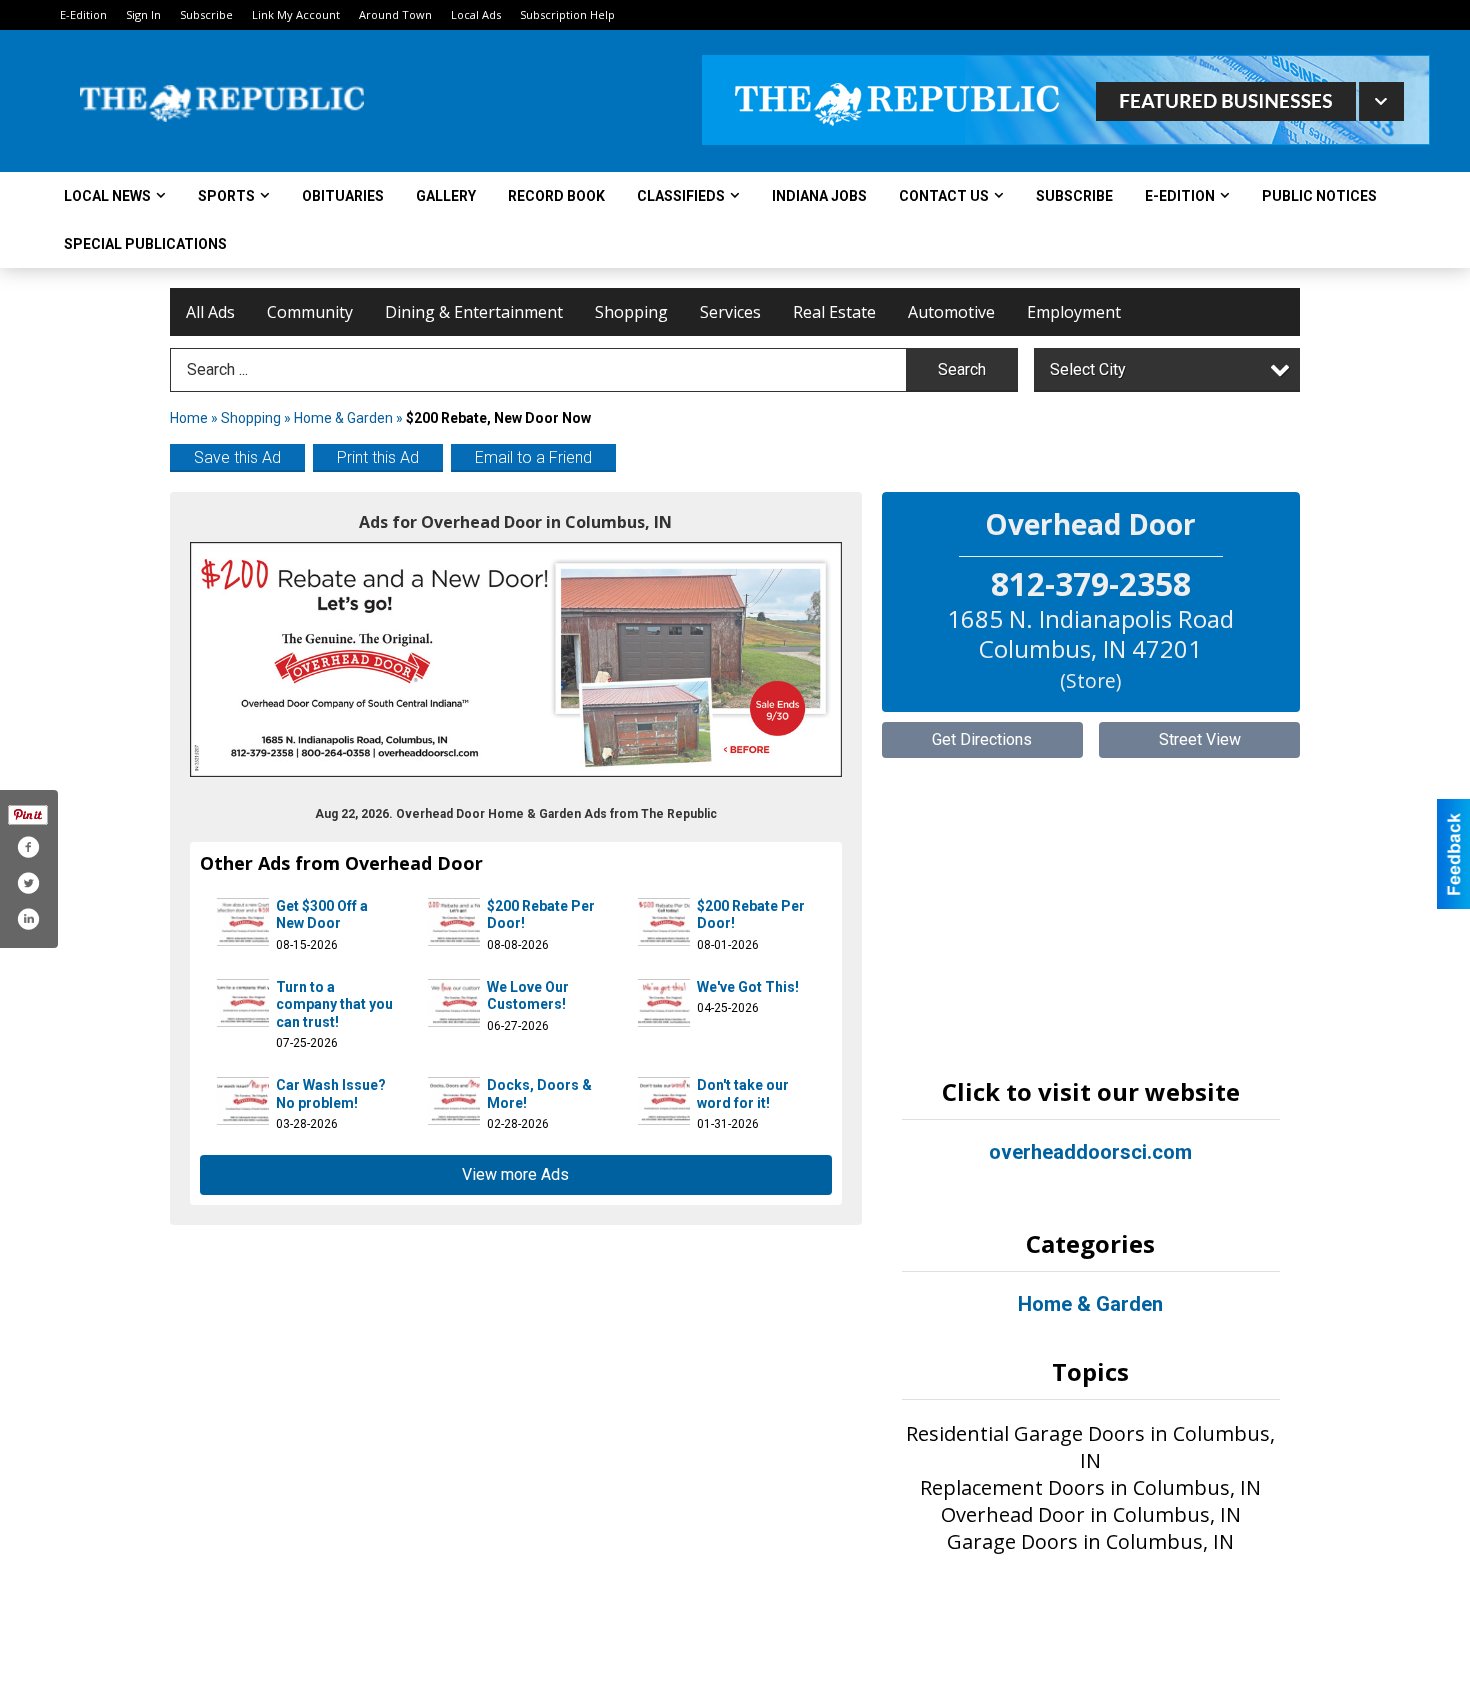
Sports (226, 196)
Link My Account (296, 14)
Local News (107, 196)
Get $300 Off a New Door (322, 915)
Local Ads (476, 14)
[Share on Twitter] (28, 883)
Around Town (395, 14)
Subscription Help (567, 14)
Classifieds (681, 196)
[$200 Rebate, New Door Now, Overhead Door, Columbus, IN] (516, 659)
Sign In (143, 14)
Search (962, 369)
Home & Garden (345, 418)
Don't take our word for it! (743, 1094)
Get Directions (982, 739)
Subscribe (206, 14)
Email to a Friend (533, 457)
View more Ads (515, 1174)
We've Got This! (748, 987)
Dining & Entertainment (474, 312)
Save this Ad (237, 457)
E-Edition (83, 14)
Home (189, 418)
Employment (1074, 312)
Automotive (951, 312)
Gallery (446, 196)
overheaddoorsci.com (1090, 1152)
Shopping (631, 312)
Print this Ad (378, 457)
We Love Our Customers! (528, 996)
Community (310, 312)
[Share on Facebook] (28, 847)
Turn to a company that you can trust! (334, 1004)
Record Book (556, 196)
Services (730, 312)
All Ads (210, 312)
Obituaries (343, 196)
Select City (1088, 369)
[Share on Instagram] (28, 919)
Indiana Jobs (819, 196)
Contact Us (944, 196)
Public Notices (1319, 196)
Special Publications (145, 244)
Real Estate (834, 312)
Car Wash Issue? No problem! (331, 1094)
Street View (1200, 739)
